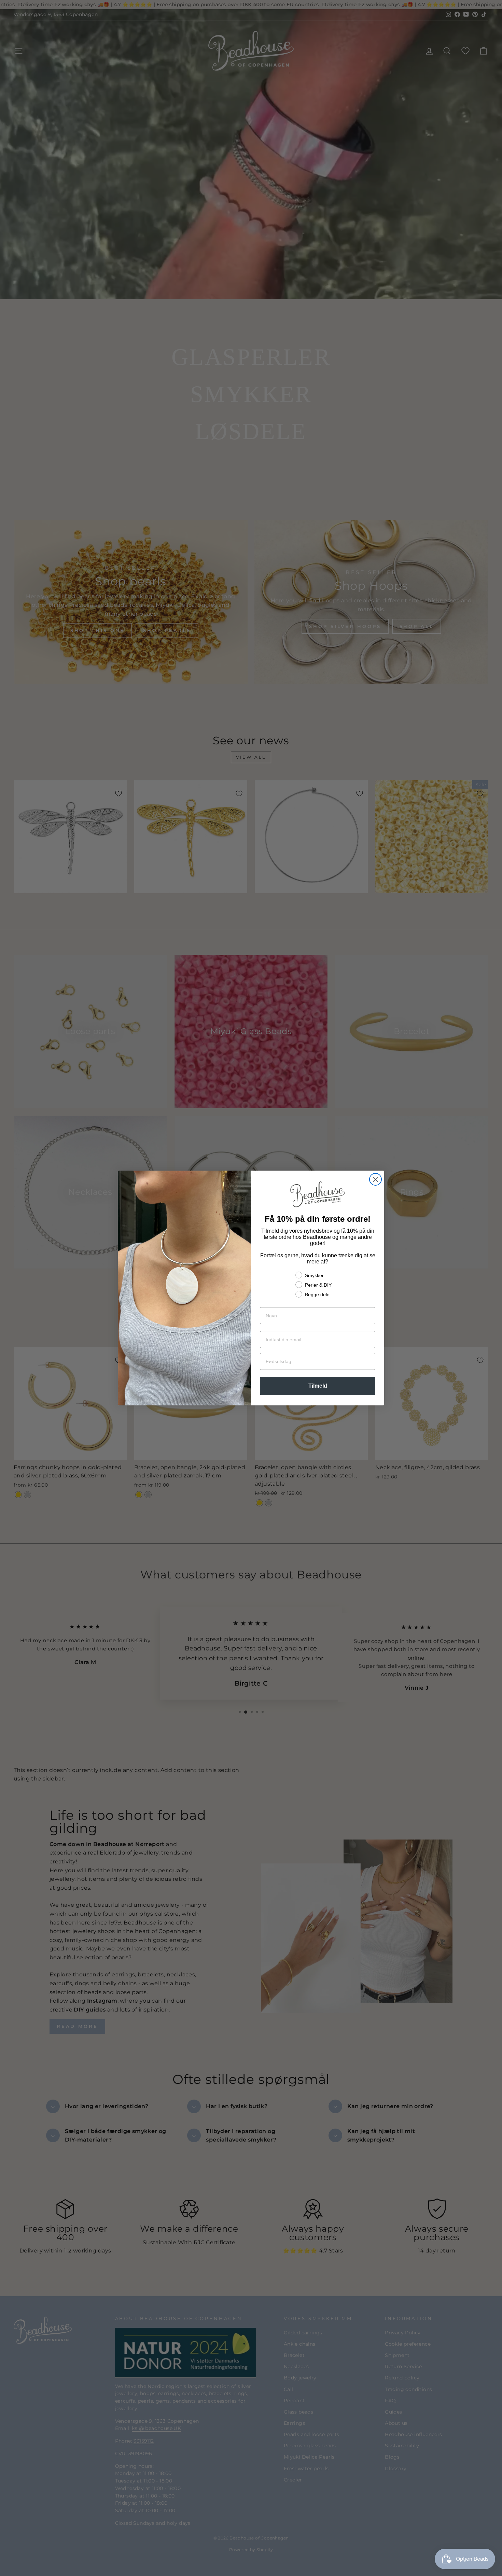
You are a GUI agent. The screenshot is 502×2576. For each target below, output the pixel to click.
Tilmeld (318, 1386)
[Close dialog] (375, 1179)
